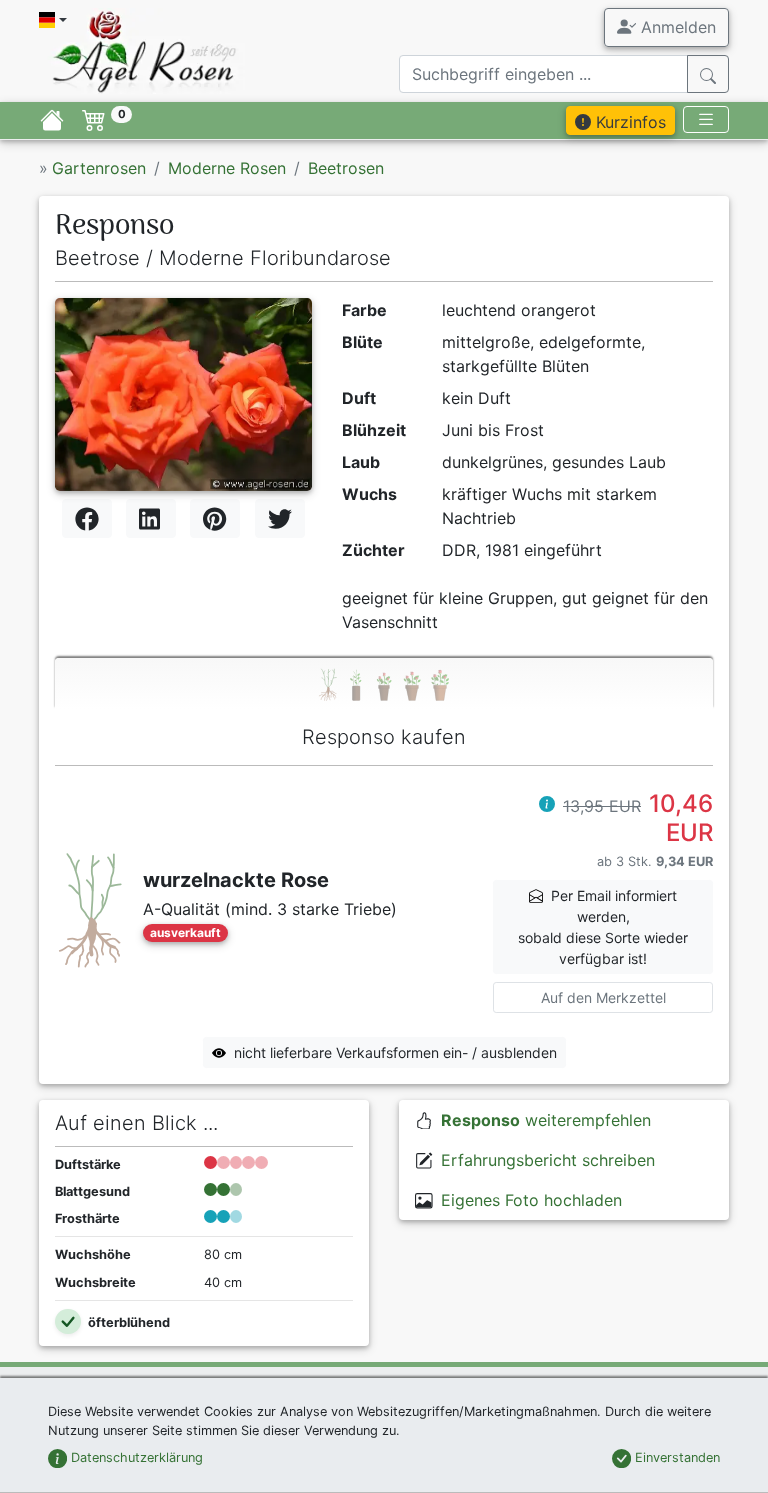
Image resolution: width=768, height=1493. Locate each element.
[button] (547, 806)
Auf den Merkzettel (603, 997)
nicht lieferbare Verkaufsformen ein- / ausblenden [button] (395, 1052)
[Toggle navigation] (706, 119)
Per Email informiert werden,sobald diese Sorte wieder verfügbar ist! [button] (603, 927)
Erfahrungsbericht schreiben (548, 1160)
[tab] (384, 683)
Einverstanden (675, 1457)
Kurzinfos (628, 122)
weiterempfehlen (546, 1120)
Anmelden (676, 27)
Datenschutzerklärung (135, 1457)
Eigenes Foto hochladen (531, 1200)
